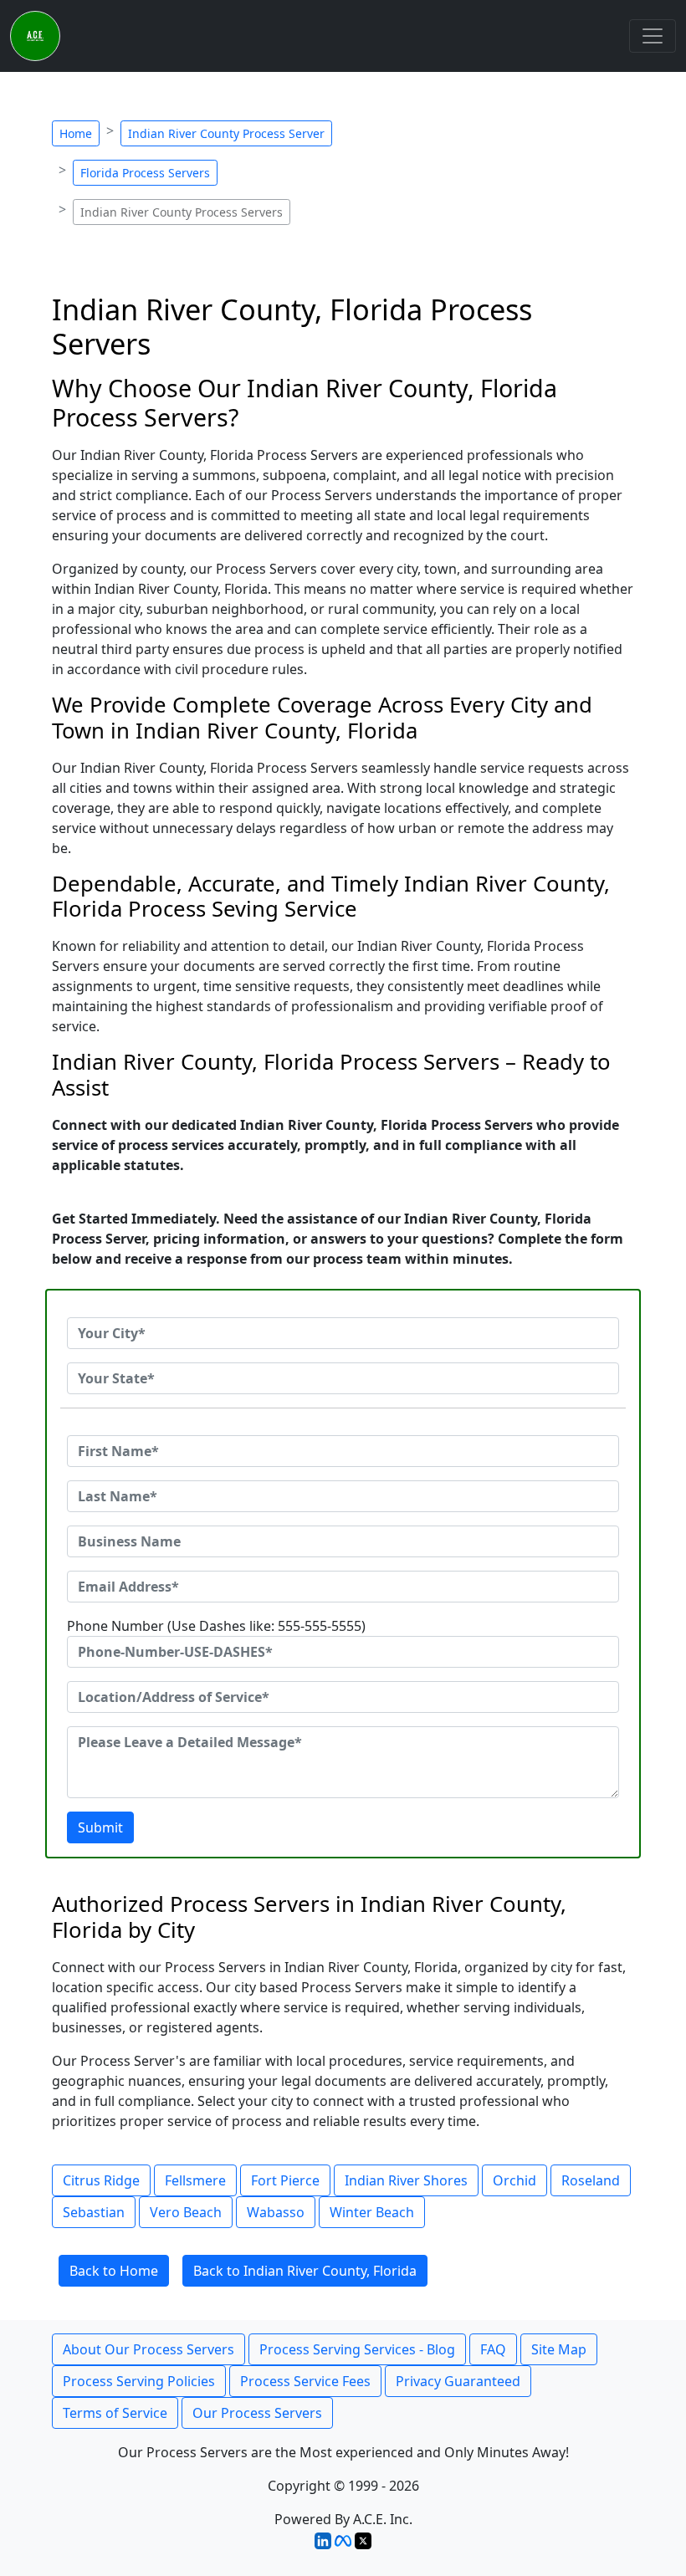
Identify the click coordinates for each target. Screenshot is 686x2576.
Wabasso (276, 2212)
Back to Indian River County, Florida (305, 2271)
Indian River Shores (406, 2180)
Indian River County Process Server (226, 133)
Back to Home (114, 2271)
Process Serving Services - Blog (357, 2349)
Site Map (559, 2349)
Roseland (591, 2180)
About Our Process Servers (148, 2349)
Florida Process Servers (145, 173)
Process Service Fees (305, 2381)
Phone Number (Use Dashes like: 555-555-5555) (216, 1626)
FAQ (493, 2349)
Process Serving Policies (139, 2381)
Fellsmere (195, 2180)
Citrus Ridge (101, 2180)
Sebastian (94, 2212)
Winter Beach (372, 2212)
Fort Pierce (285, 2180)
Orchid (514, 2180)
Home (76, 133)
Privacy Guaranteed (458, 2381)
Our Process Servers (257, 2413)
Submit (100, 1827)
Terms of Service (115, 2413)
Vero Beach (186, 2212)
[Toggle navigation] (653, 36)
